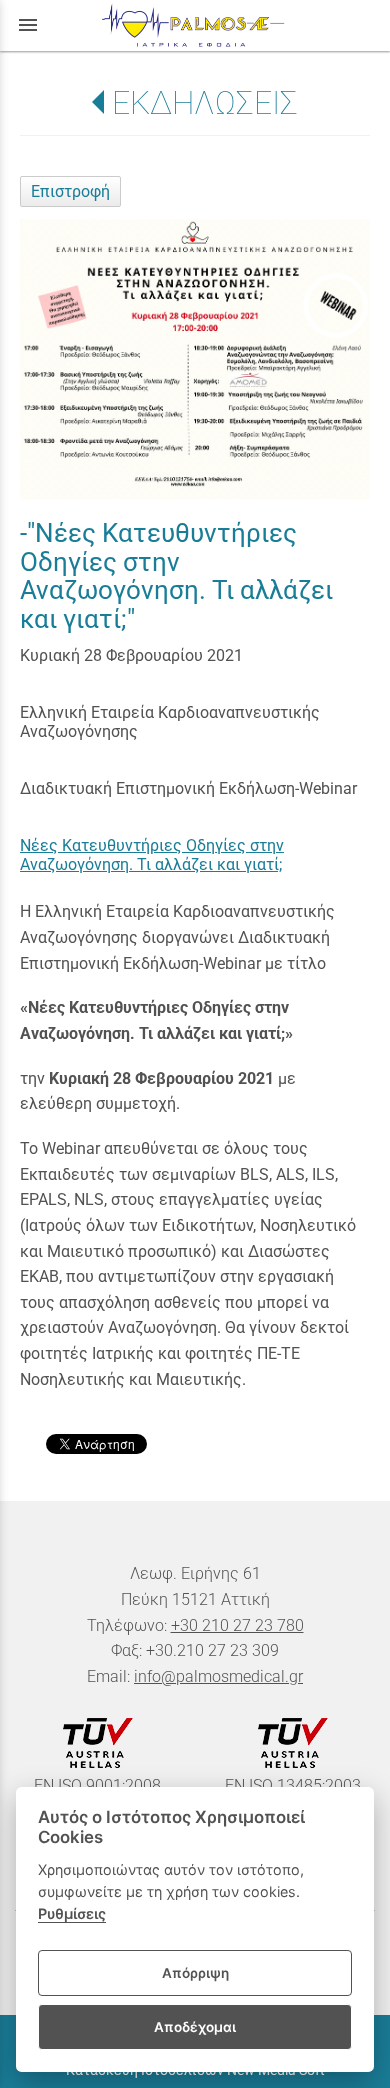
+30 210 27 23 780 (237, 1625)
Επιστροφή (70, 191)
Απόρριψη (195, 1973)
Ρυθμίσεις (72, 1913)
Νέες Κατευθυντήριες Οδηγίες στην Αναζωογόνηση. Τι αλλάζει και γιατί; (152, 855)
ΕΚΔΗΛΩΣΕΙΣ (204, 103)
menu (28, 25)
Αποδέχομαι (195, 2027)
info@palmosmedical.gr (218, 1676)
